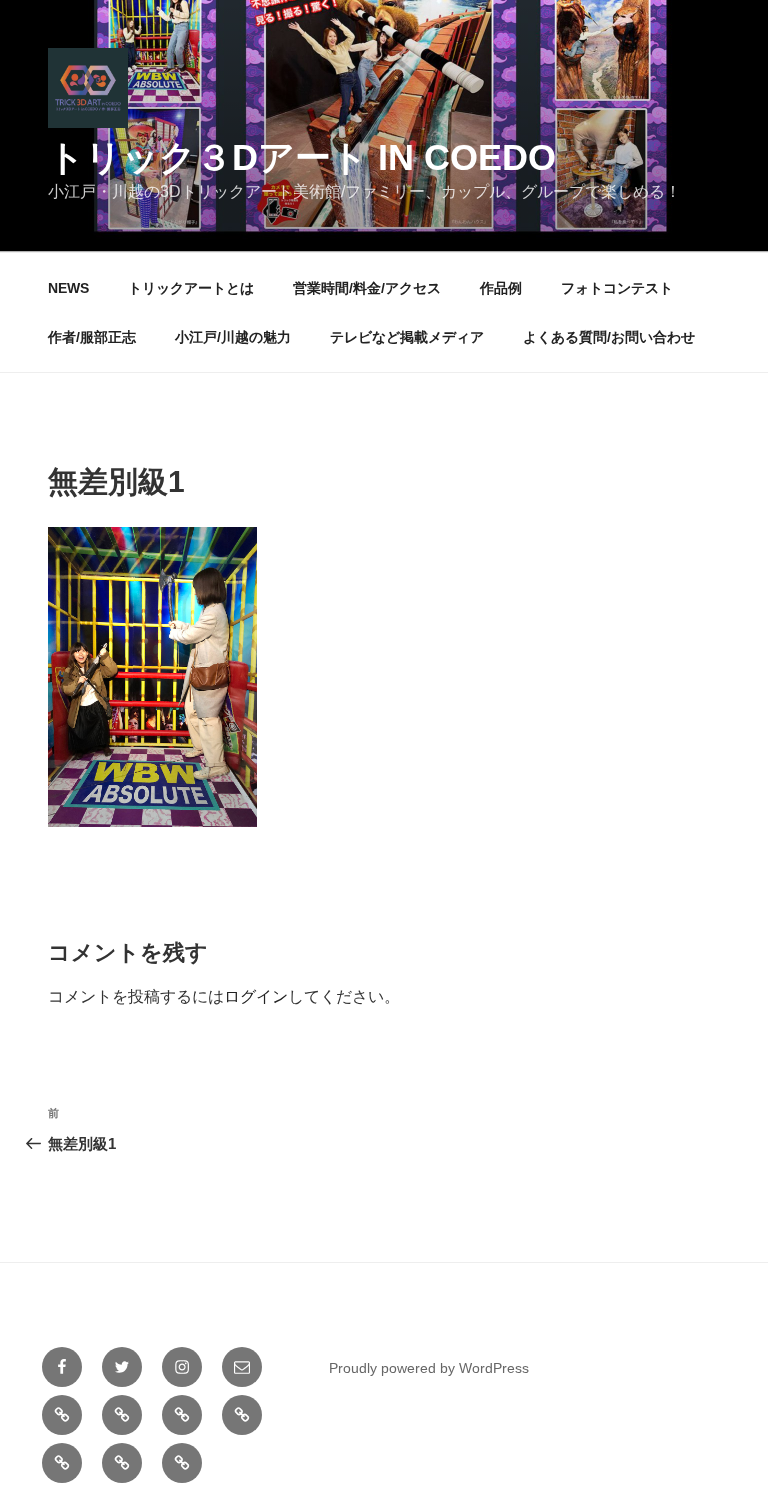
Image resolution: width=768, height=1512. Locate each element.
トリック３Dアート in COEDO (302, 157)
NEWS (68, 288)
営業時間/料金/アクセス (367, 288)
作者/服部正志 (92, 337)
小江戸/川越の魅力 (233, 337)
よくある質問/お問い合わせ (609, 337)
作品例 (501, 288)
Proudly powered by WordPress (429, 1368)
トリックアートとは (191, 288)
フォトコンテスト (617, 288)
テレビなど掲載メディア (407, 337)
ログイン (256, 996)
